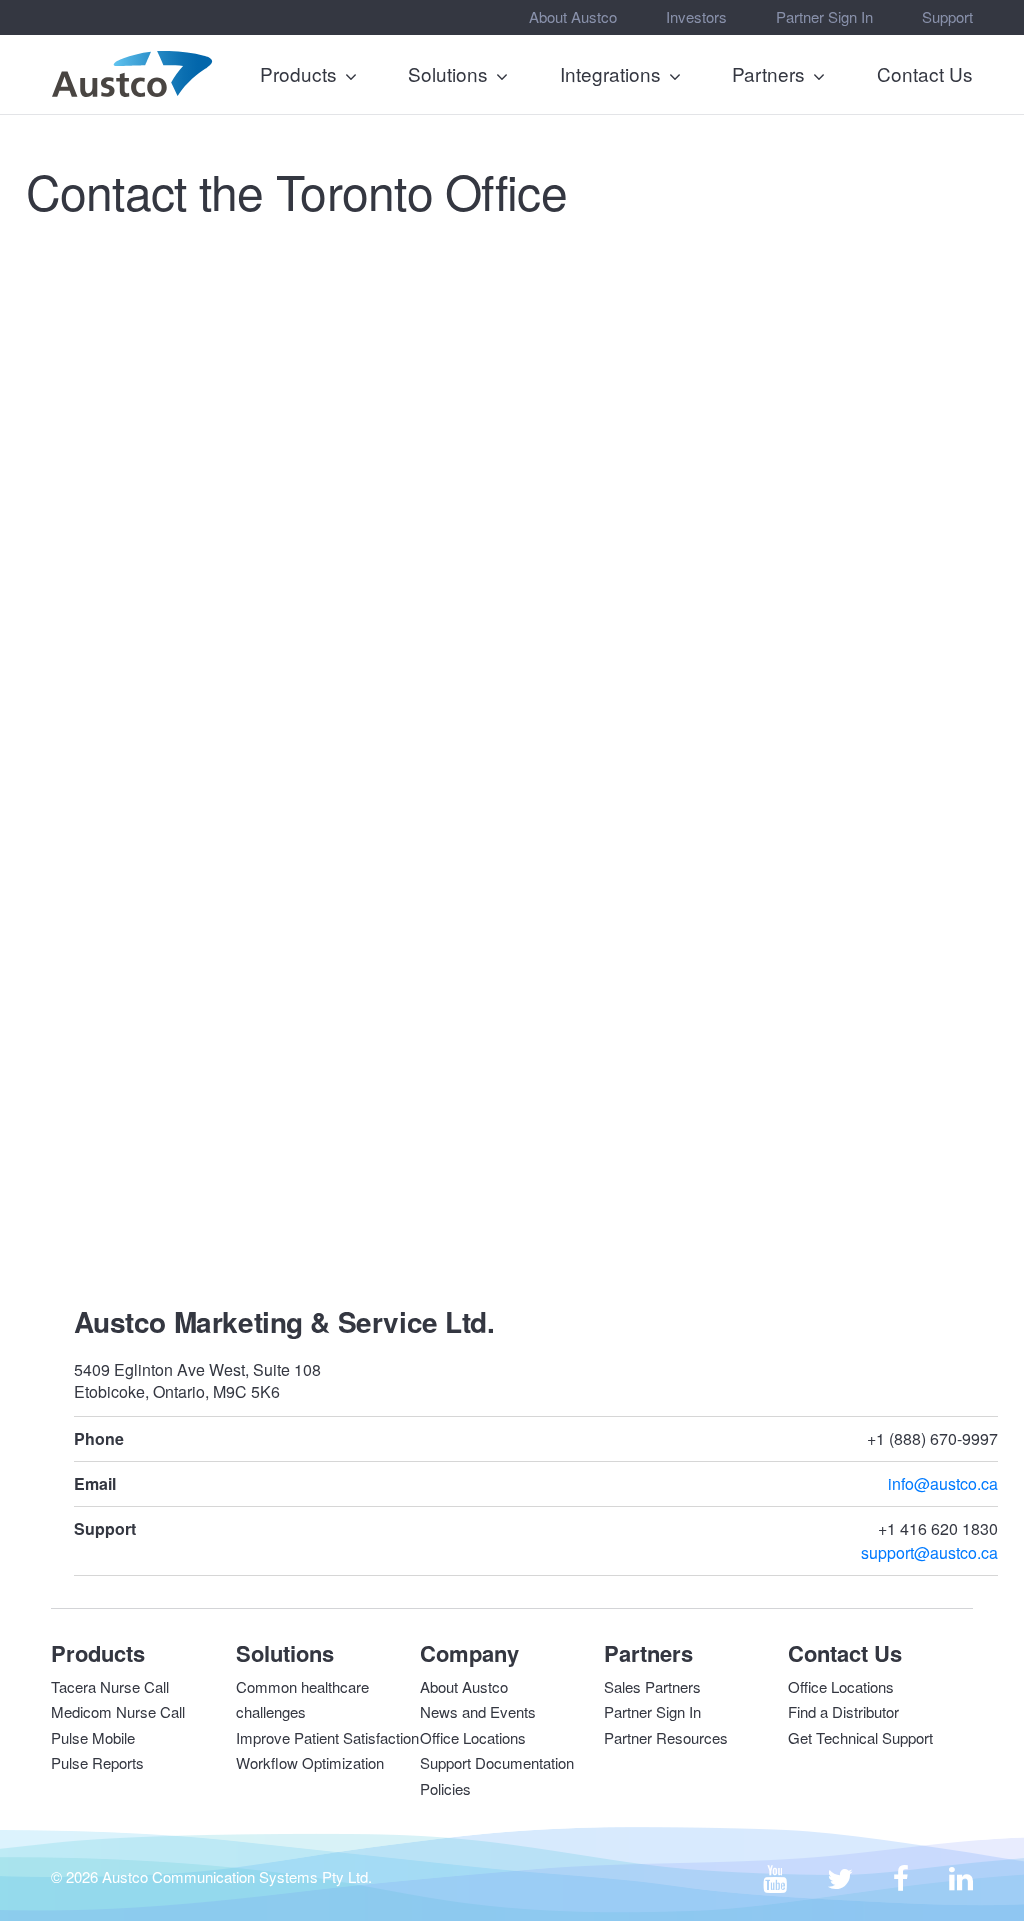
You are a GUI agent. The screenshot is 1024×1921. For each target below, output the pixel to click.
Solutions (448, 73)
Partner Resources (666, 1737)
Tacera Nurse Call (110, 1686)
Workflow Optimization (310, 1762)
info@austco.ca (943, 1483)
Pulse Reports (97, 1762)
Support (947, 16)
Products (298, 73)
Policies (445, 1788)
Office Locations (473, 1737)
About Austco (573, 16)
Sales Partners (652, 1686)
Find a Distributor (843, 1711)
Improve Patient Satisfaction (327, 1737)
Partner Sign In (824, 16)
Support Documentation (497, 1762)
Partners (768, 73)
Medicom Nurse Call (118, 1711)
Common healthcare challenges (302, 1699)
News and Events (478, 1711)
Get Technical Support (860, 1737)
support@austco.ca (929, 1552)
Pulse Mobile (93, 1737)
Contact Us (925, 73)
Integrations (610, 73)
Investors (696, 16)
